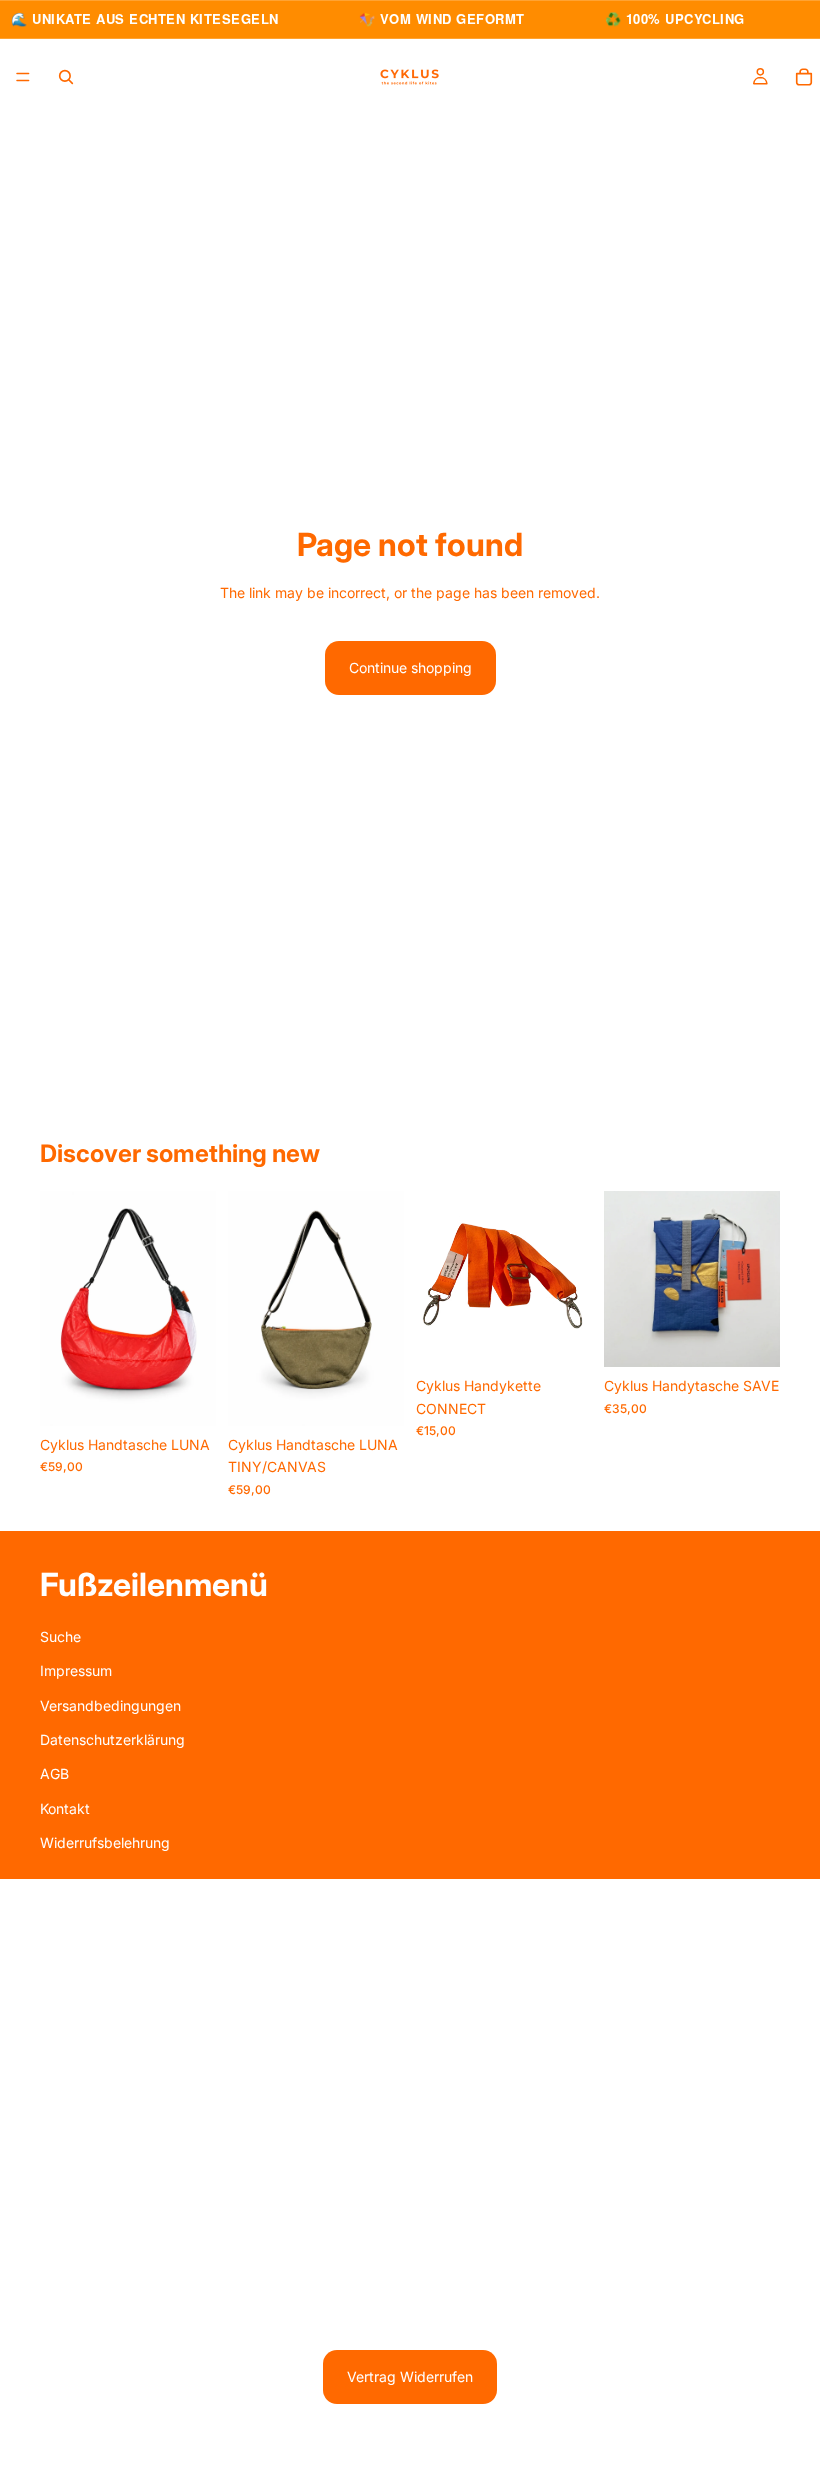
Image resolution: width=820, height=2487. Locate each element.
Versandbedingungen (110, 1704)
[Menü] (23, 77)
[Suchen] (66, 76)
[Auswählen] (561, 1337)
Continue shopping (410, 667)
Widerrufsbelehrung (105, 1842)
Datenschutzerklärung (112, 1739)
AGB (54, 1773)
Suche (60, 1636)
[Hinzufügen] (185, 1395)
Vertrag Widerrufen (410, 2376)
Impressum (76, 1670)
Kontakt (65, 1808)
